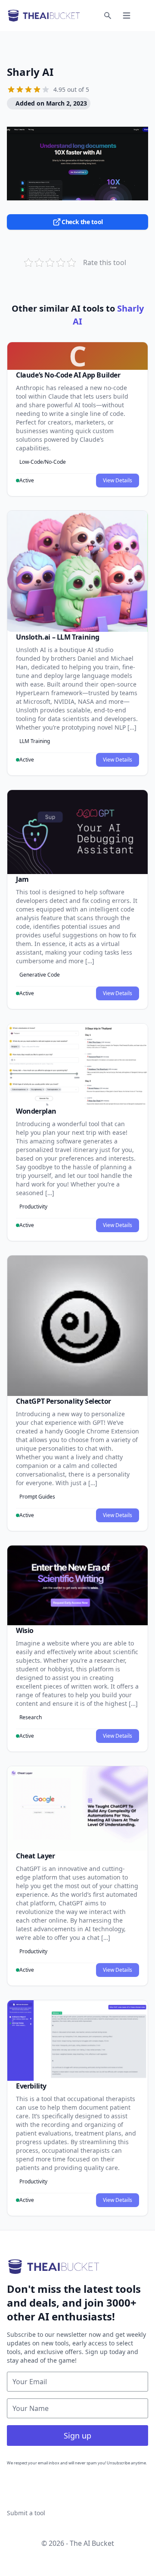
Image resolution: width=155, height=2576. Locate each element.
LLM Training (35, 741)
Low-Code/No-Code (43, 462)
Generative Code (40, 975)
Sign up (77, 2435)
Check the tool (82, 222)
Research (31, 1717)
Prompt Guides (37, 1497)
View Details (118, 480)
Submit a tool (26, 2513)
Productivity (33, 1207)
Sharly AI (30, 72)
